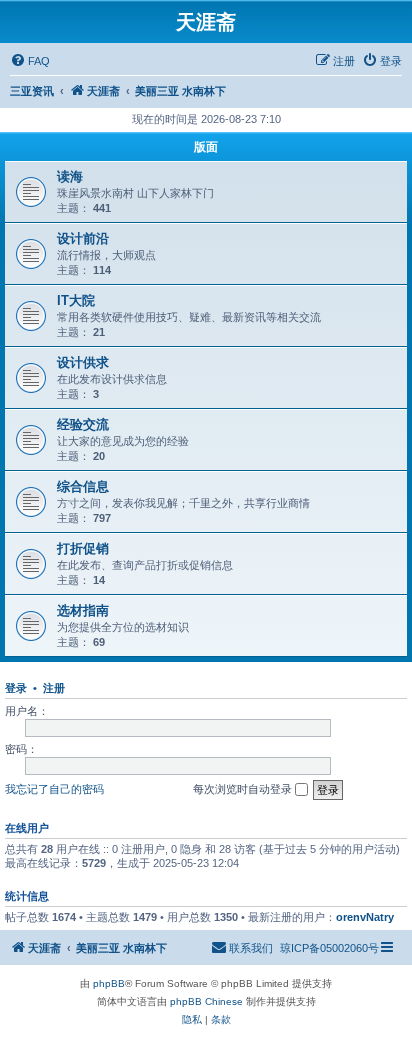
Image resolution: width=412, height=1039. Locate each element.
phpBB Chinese (206, 1001)
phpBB (109, 983)
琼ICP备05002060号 (329, 948)
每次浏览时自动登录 (244, 789)
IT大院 (76, 300)
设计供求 (83, 362)
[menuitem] (30, 61)
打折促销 (83, 548)
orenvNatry (365, 917)
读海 (70, 176)
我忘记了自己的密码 (54, 789)
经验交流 (83, 424)
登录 (16, 688)
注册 (54, 688)
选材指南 (83, 610)
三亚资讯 (32, 91)
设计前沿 (83, 238)
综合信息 (83, 486)
